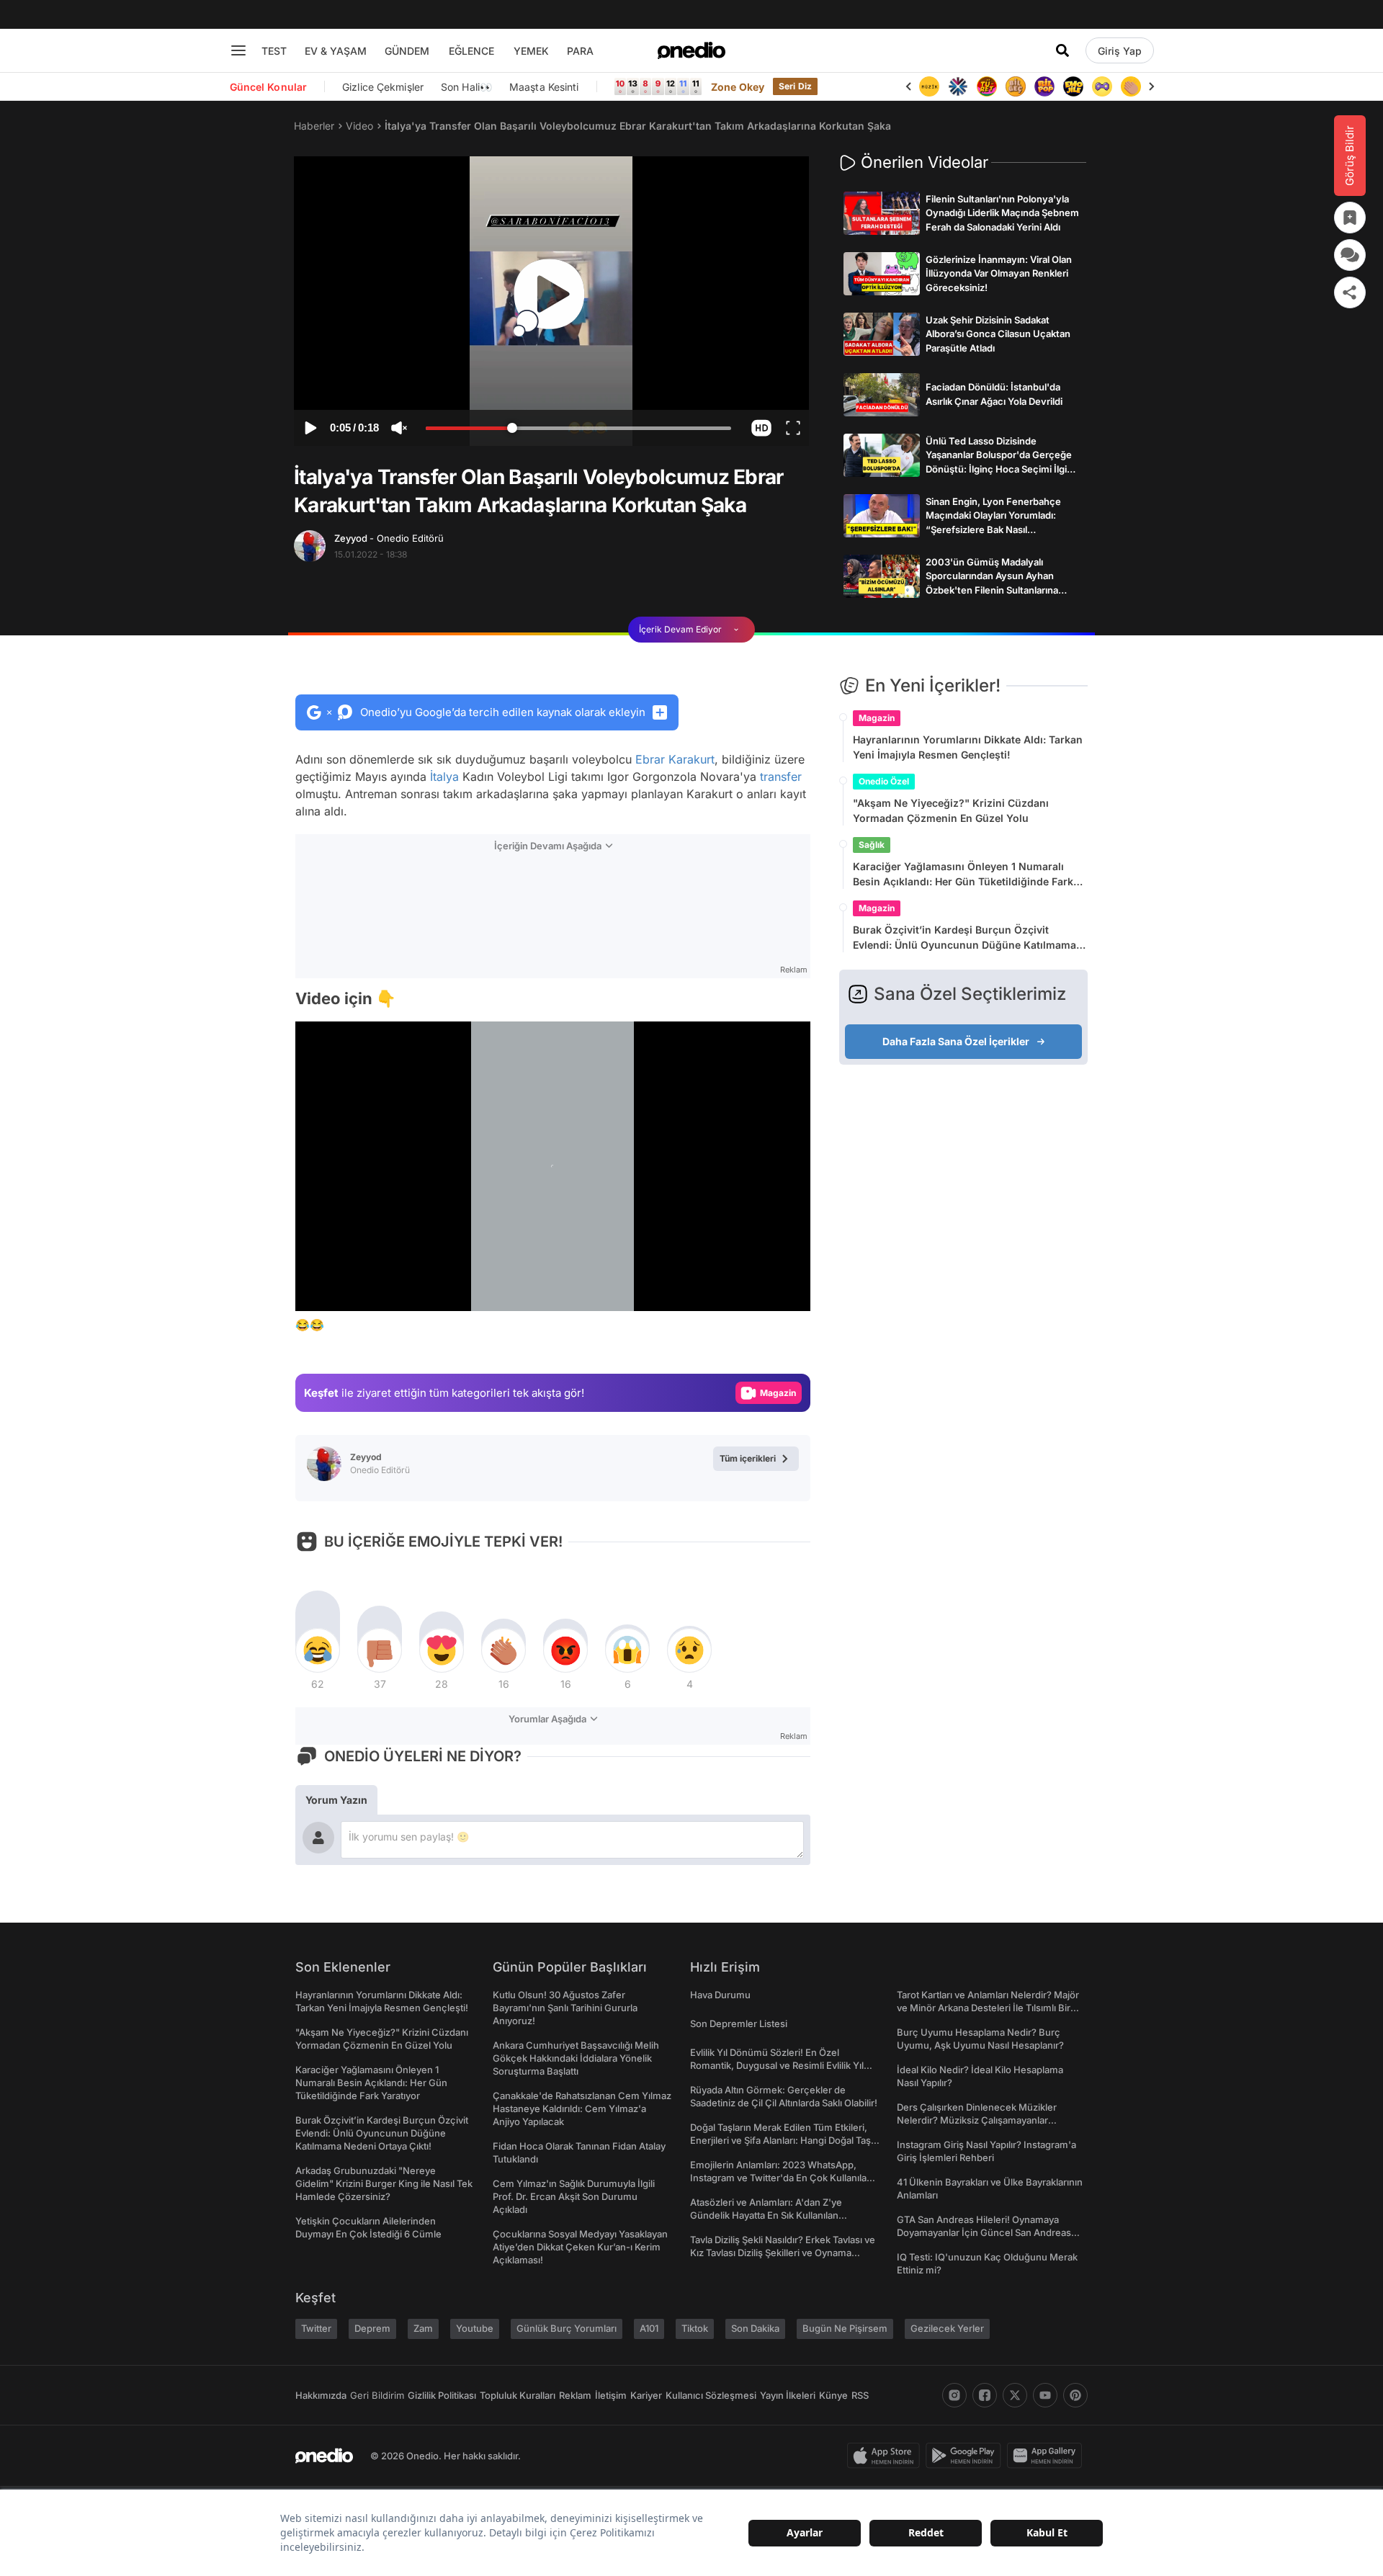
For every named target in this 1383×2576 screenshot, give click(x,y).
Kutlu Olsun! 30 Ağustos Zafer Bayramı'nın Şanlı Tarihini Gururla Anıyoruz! (565, 2008)
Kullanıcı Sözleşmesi (711, 2395)
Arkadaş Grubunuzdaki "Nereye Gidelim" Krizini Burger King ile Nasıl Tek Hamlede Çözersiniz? (384, 2183)
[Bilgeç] (987, 86)
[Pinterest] (1075, 2395)
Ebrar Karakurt (675, 759)
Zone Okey (738, 87)
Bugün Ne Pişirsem (845, 2328)
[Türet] (958, 86)
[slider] (578, 430)
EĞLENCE (471, 51)
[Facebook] (985, 2395)
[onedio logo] (691, 50)
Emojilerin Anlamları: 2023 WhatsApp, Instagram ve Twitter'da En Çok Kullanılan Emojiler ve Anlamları (781, 2178)
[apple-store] (886, 2456)
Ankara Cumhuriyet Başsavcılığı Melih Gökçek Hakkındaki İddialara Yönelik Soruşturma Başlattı (576, 2058)
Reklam (575, 2395)
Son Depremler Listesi (739, 2023)
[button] (761, 428)
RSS (860, 2395)
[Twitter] (1015, 2395)
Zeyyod (389, 538)
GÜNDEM (407, 51)
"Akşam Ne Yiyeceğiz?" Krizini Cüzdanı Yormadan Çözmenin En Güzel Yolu (951, 810)
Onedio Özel (884, 781)
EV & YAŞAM (336, 51)
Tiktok (695, 2328)
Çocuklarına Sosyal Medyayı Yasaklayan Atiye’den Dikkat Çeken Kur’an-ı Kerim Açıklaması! (580, 2247)
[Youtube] (1045, 2395)
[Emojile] (1044, 86)
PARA (580, 51)
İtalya (444, 777)
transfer (781, 777)
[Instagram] (954, 2395)
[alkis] (1102, 86)
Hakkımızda (321, 2395)
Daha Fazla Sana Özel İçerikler (956, 1041)
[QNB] (929, 86)
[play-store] (966, 2456)
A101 (649, 2328)
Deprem (372, 2328)
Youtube (475, 2328)
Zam (423, 2328)
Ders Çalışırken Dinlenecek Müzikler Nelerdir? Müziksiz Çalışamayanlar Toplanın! (977, 2120)
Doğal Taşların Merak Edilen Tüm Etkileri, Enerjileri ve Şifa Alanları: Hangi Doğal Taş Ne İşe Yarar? (780, 2140)
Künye (833, 2395)
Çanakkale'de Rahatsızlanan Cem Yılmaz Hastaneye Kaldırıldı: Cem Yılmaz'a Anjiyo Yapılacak (582, 2108)
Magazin (877, 718)
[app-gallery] (1047, 2456)
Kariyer (646, 2395)
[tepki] (318, 1650)
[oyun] (1073, 86)
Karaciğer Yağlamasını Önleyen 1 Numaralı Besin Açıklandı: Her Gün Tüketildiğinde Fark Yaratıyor (963, 875)
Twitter (316, 2328)
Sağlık (872, 845)
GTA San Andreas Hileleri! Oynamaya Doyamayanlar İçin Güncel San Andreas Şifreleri (984, 2232)
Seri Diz (795, 86)
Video (359, 126)
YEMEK (531, 51)
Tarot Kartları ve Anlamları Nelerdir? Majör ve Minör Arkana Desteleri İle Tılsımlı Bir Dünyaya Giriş (988, 2008)
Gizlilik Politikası (442, 2395)
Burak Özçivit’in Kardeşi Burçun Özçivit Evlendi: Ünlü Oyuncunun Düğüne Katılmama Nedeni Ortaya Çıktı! (964, 938)
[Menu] (238, 50)
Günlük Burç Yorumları (567, 2328)
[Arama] (1062, 50)
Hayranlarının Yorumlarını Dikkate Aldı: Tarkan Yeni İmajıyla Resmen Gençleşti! (968, 747)
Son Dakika (755, 2328)
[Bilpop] (1016, 86)
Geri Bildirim (377, 2395)
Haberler (314, 126)
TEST (274, 51)
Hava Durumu (720, 1995)
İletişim (611, 2395)
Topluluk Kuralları (518, 2395)
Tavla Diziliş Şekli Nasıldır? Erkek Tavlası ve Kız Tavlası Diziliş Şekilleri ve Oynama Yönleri (783, 2253)
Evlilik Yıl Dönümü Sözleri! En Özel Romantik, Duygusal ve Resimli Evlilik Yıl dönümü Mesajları (777, 2065)
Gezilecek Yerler (947, 2328)
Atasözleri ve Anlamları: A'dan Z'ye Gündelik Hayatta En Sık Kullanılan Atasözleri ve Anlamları (766, 2215)
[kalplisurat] (1131, 86)
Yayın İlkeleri (788, 2395)
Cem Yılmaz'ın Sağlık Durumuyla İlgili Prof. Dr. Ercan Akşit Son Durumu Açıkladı (574, 2196)
